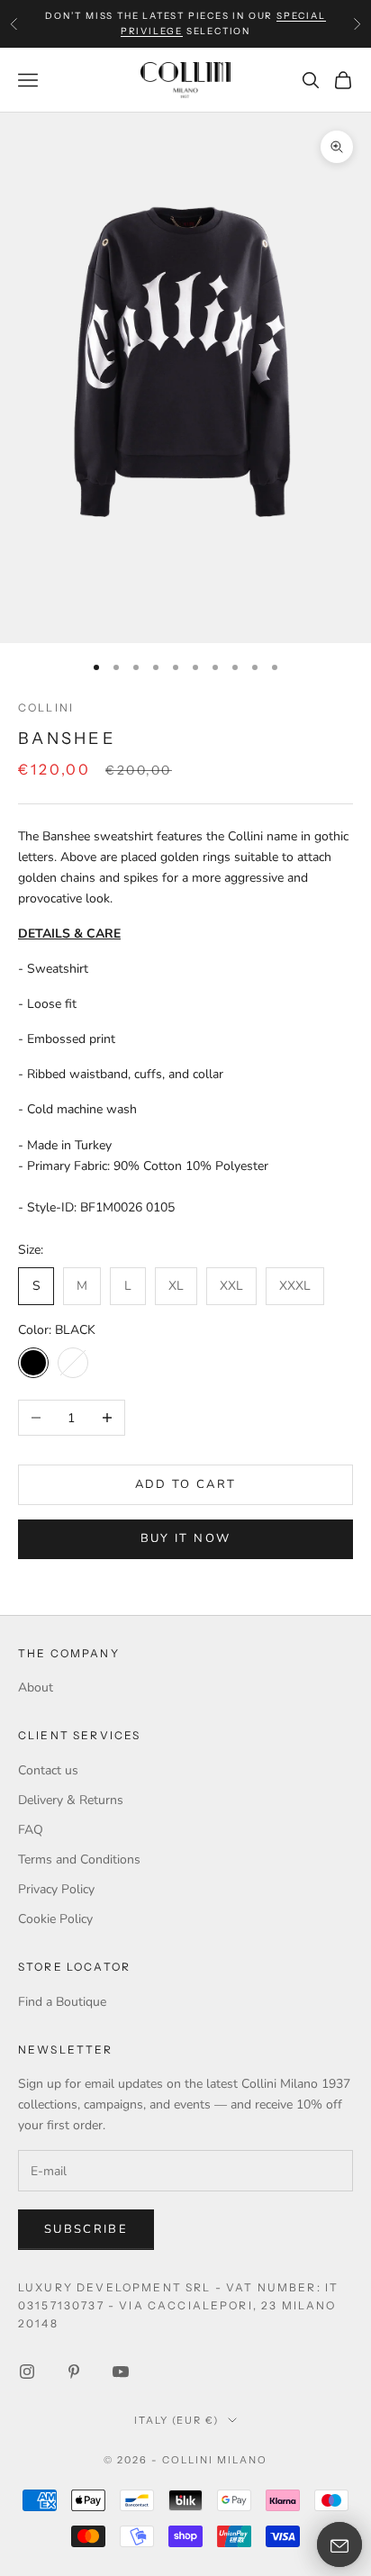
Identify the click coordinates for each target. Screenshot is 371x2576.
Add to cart (186, 1484)
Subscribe (86, 2229)
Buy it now (185, 1538)
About (36, 1687)
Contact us (48, 1770)
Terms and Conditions (79, 1859)
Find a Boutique (62, 2002)
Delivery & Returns (71, 1800)
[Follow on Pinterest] (74, 2372)
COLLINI (46, 707)
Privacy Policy (56, 1889)
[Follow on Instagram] (27, 2372)
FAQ (31, 1830)
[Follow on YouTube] (121, 2372)
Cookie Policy (55, 1919)
